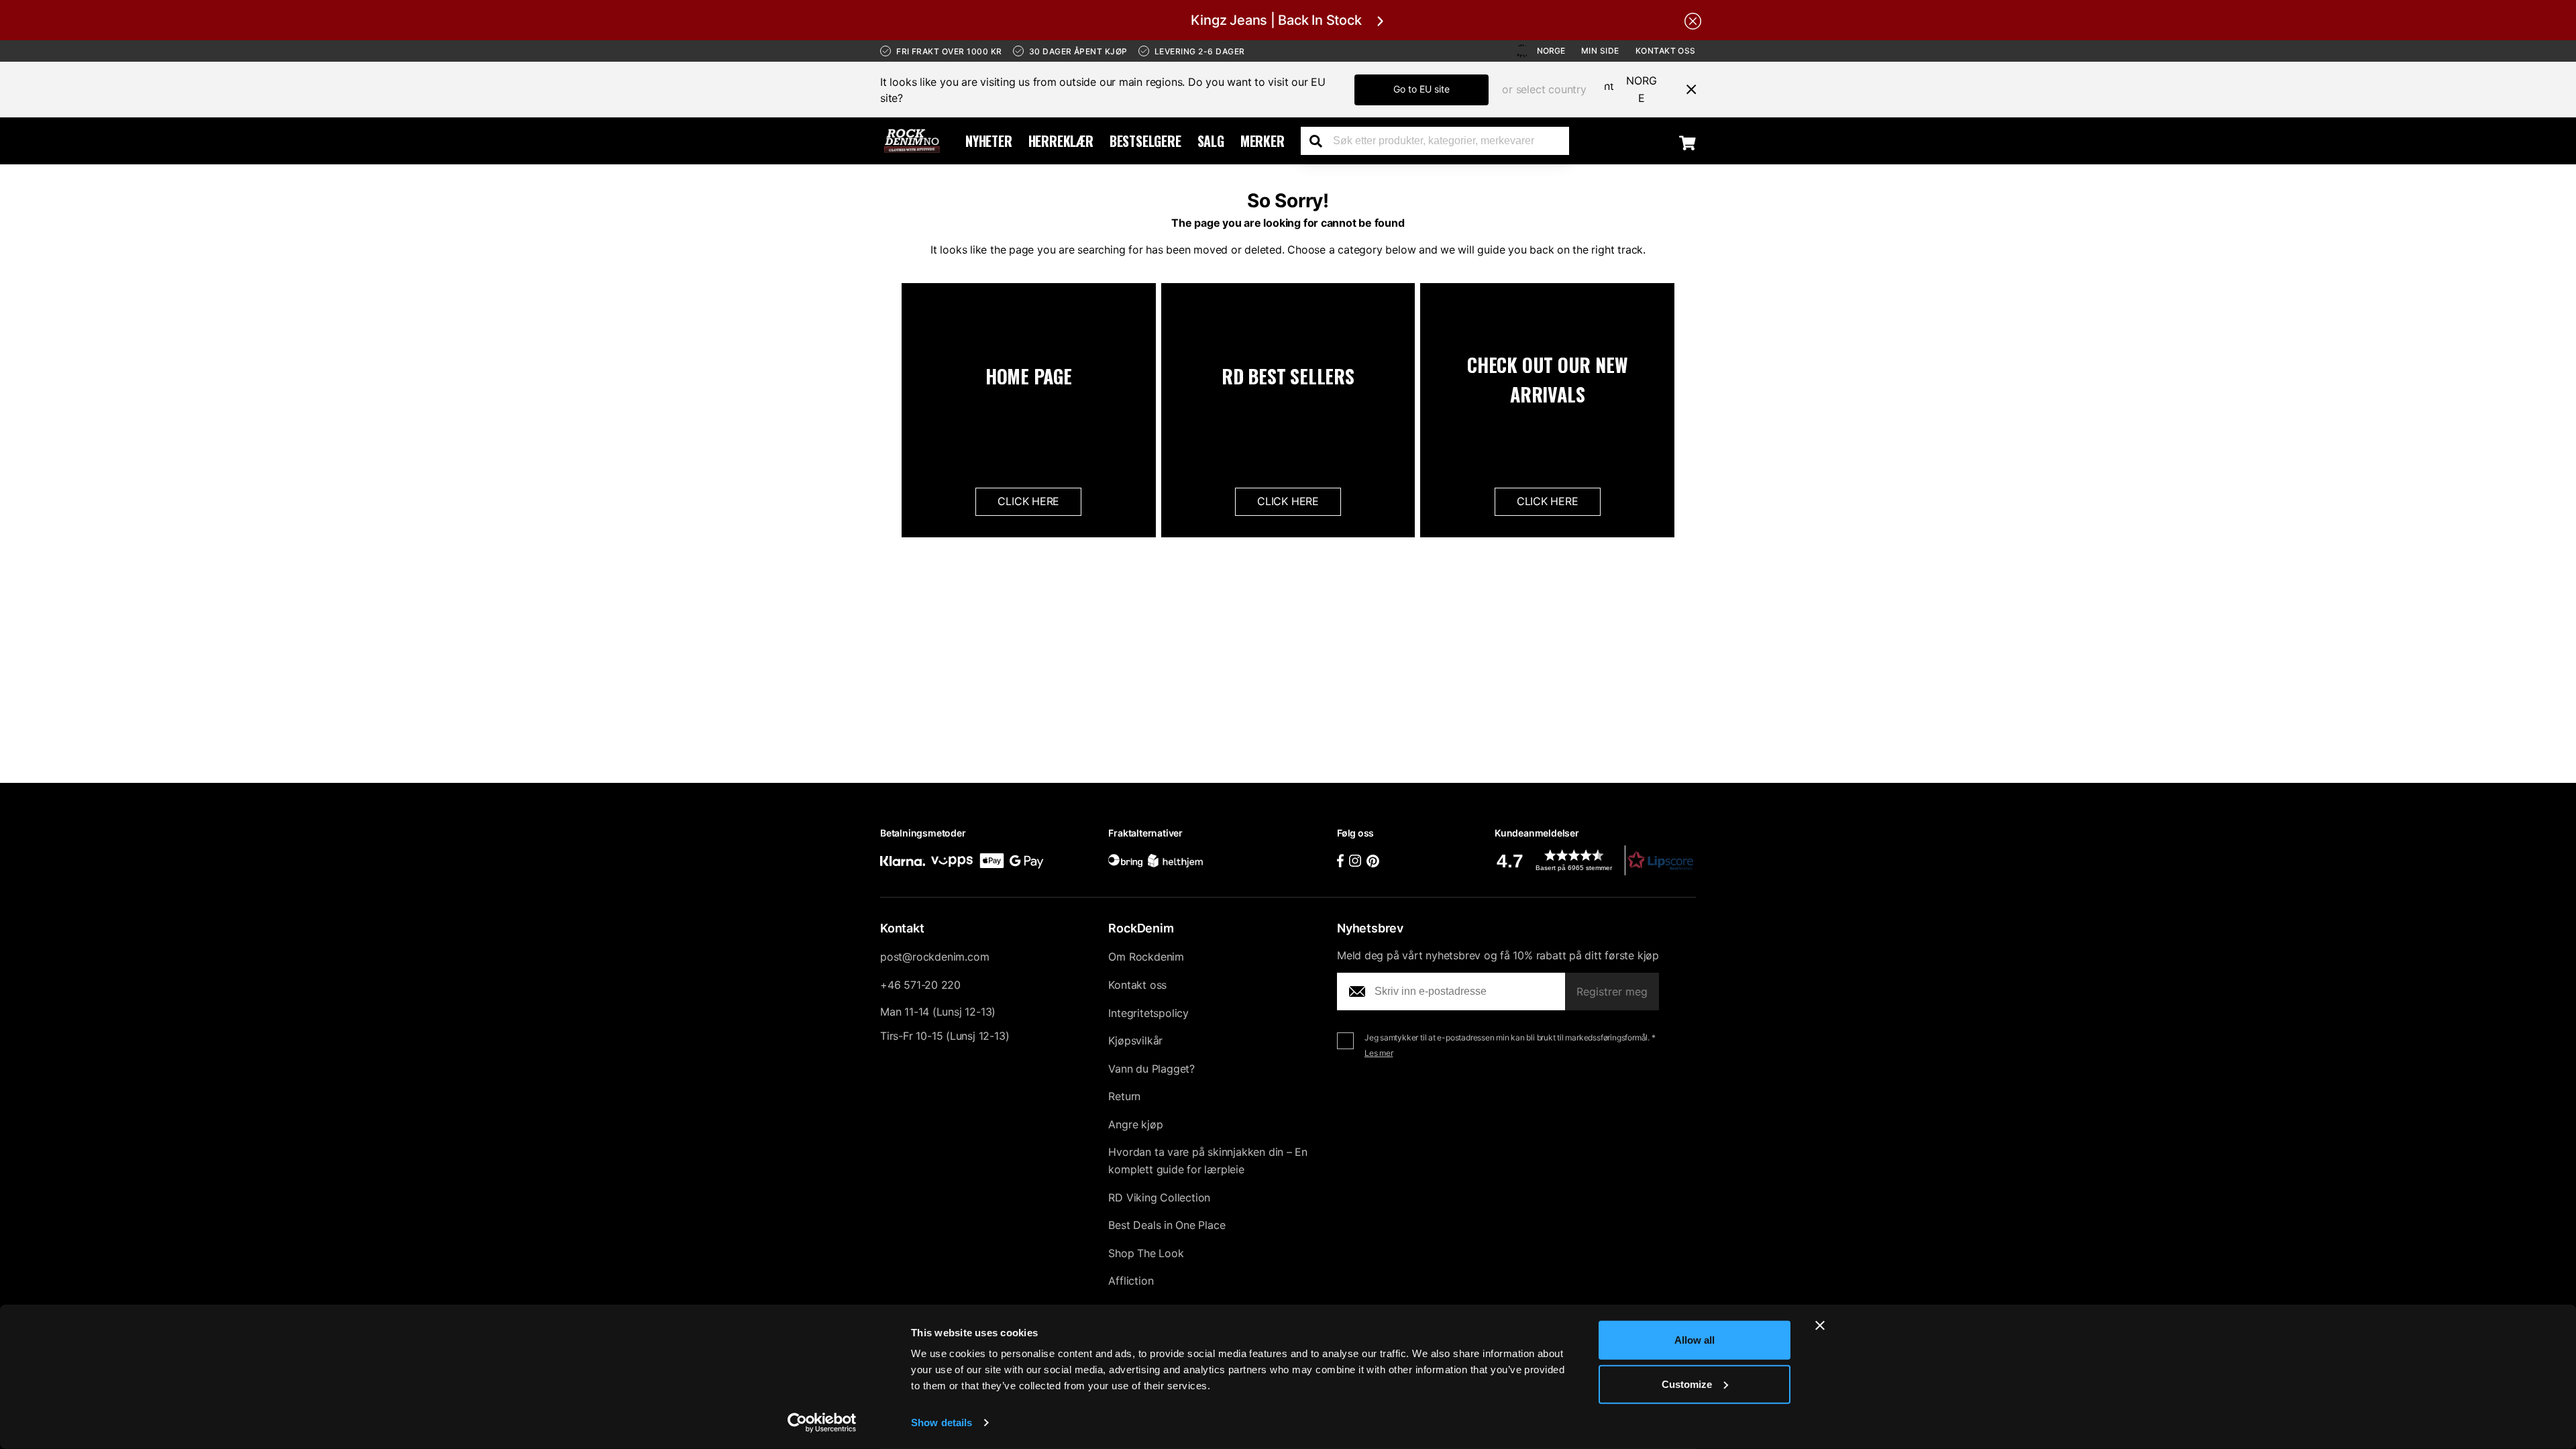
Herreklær (1061, 141)
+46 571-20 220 (920, 985)
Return (1124, 1096)
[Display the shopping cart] (1687, 142)
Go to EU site (1421, 89)
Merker (1263, 141)
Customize (1687, 1384)
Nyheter (989, 141)
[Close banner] (1820, 1326)
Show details (942, 1423)
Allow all (1695, 1340)
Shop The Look (1146, 1253)
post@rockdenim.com (934, 957)
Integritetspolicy (1148, 1013)
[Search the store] (1321, 141)
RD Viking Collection (1159, 1197)
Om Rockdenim (1146, 957)
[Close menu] (1686, 89)
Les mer (1379, 1053)
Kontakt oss (1666, 51)
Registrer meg (1612, 991)
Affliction (1131, 1281)
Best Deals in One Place (1167, 1225)
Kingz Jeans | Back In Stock (1276, 20)
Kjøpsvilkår (1135, 1040)
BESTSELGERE (1145, 141)
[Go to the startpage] (912, 141)
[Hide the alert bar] (1693, 20)
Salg (1211, 141)
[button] (1595, 860)
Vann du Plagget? (1151, 1069)
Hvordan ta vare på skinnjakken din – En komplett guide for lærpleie (1208, 1161)
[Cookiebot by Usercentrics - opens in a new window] (822, 1423)
